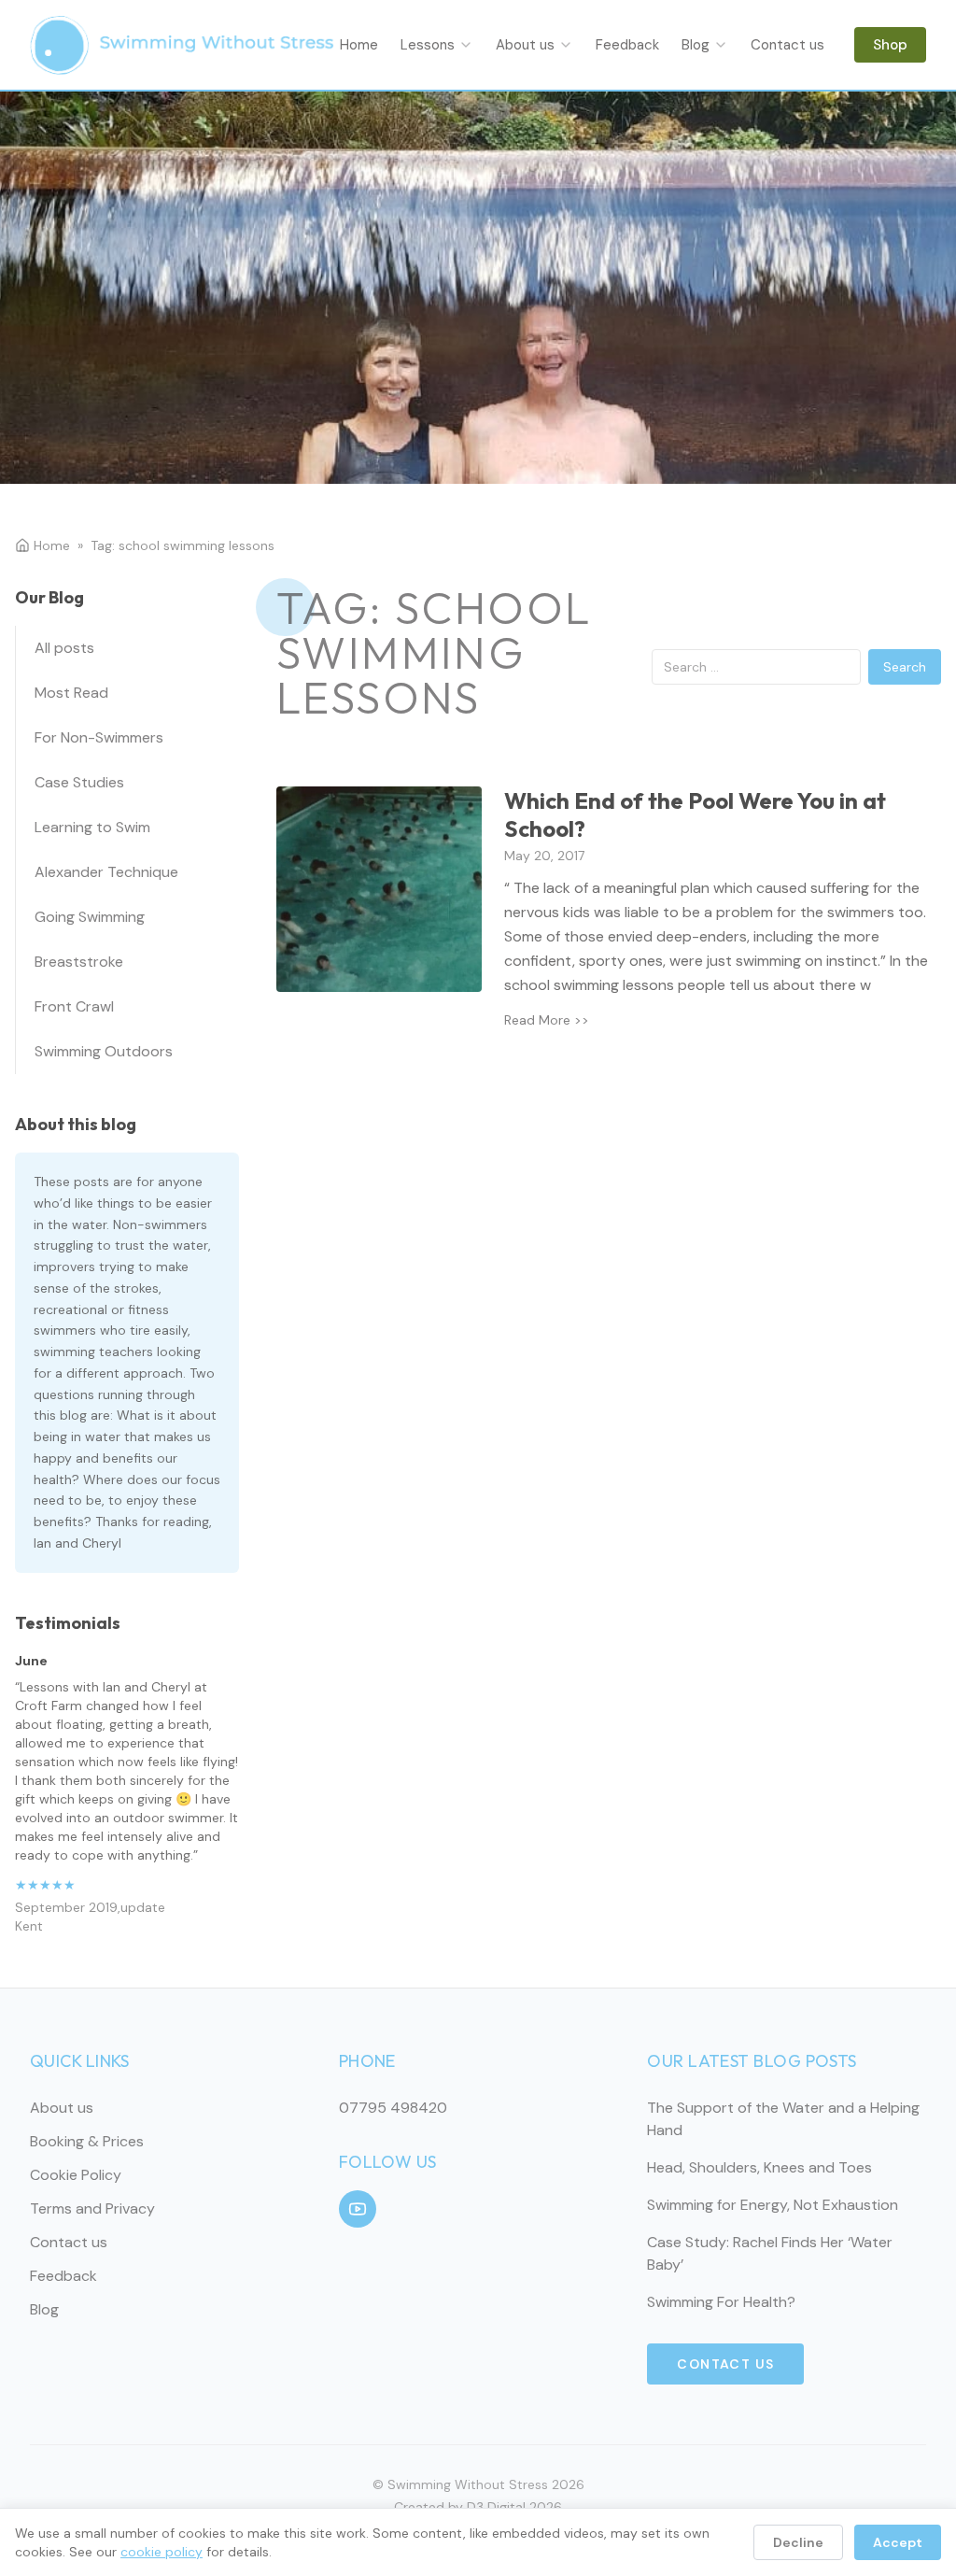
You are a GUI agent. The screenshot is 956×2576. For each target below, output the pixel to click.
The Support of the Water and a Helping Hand (783, 2119)
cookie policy (162, 2552)
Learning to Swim (92, 827)
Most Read (71, 693)
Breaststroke (79, 962)
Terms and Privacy (92, 2208)
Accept (898, 2542)
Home (359, 45)
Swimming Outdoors (104, 1051)
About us (525, 45)
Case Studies (79, 782)
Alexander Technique (106, 872)
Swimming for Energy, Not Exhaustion (773, 2205)
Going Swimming (90, 917)
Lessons (428, 45)
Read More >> (547, 1020)
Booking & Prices (87, 2141)
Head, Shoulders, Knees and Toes (759, 2167)
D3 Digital (496, 2507)
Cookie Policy (76, 2175)
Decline (798, 2542)
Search (905, 667)
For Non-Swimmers (99, 737)
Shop (890, 45)
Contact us (787, 45)
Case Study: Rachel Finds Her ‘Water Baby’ (770, 2253)
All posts (64, 648)
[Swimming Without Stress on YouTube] (358, 2209)
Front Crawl (74, 1006)
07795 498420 (393, 2108)
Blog (696, 45)
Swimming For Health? (721, 2302)
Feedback (627, 45)
